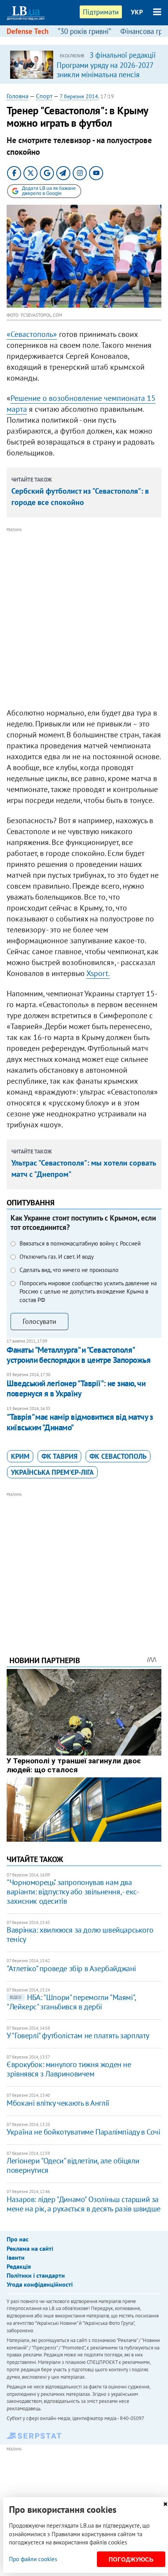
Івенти (16, 2257)
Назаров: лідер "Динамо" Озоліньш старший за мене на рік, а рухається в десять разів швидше (84, 2204)
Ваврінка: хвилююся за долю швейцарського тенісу (80, 1935)
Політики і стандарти (36, 2275)
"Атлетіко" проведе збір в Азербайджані (71, 1968)
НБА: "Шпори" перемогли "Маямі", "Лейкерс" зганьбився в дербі (71, 2002)
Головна (18, 96)
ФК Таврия (59, 1456)
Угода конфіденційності (40, 2284)
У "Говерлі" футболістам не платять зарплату (78, 2036)
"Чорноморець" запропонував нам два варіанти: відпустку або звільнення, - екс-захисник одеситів (73, 1892)
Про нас (18, 2239)
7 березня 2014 (79, 96)
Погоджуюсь (131, 2559)
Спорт (44, 96)
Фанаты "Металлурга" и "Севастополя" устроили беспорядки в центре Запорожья (79, 1355)
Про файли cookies (33, 2559)
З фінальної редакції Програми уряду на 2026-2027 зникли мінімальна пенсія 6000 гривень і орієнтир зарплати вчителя (106, 74)
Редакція (19, 2266)
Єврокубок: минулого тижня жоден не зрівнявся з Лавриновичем (69, 2069)
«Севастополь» (32, 334)
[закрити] (165, 2504)
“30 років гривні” (84, 31)
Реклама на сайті (30, 2248)
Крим (20, 1456)
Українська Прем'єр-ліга (52, 1472)
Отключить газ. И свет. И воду (57, 1257)
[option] (84, 64)
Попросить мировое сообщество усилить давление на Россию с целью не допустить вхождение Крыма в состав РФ (88, 1292)
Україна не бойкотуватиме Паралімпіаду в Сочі (83, 2132)
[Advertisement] (84, 618)
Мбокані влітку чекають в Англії (58, 2103)
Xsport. (98, 973)
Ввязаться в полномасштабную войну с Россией (80, 1243)
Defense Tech (28, 31)
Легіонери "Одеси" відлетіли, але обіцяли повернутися (73, 2165)
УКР (137, 12)
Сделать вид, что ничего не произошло (69, 1270)
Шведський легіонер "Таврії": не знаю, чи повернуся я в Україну (76, 1388)
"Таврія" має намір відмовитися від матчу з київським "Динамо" (80, 1422)
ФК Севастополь (118, 1456)
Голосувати (39, 1321)
